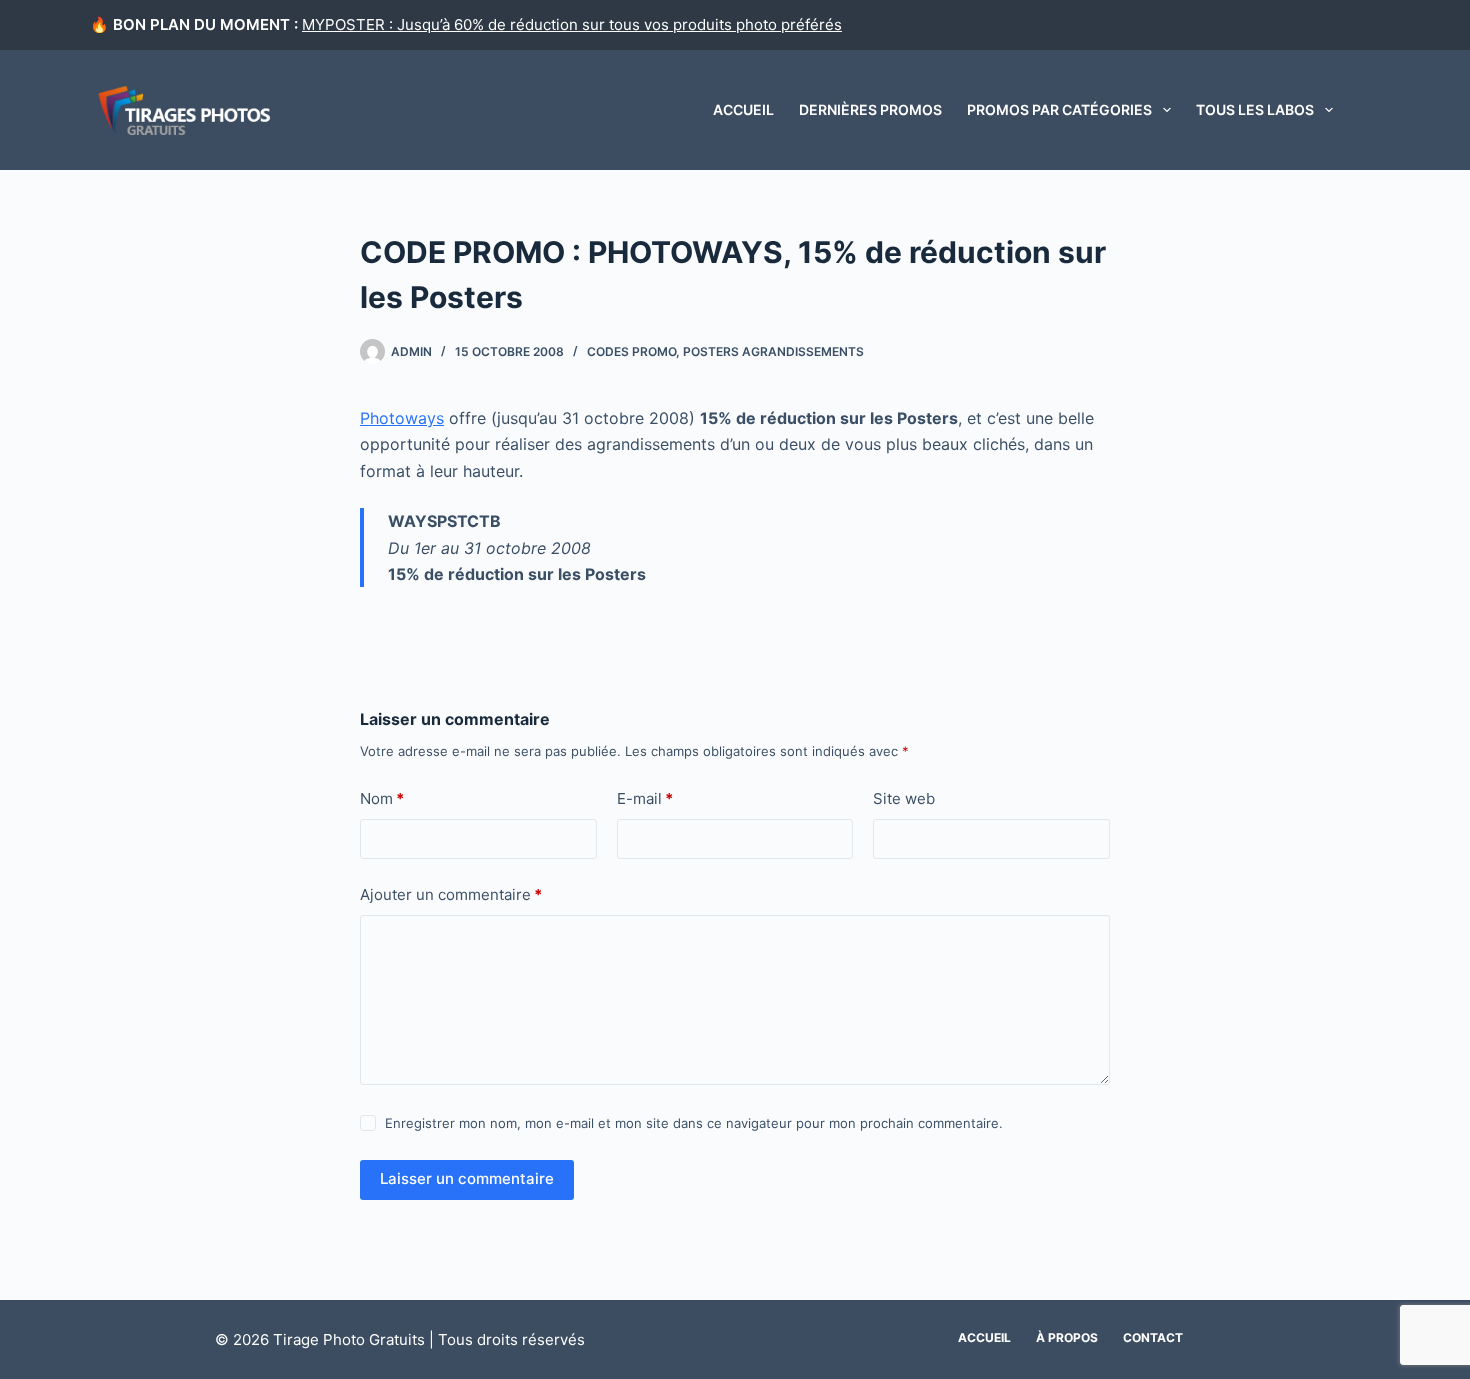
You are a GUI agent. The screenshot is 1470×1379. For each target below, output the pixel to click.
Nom (382, 798)
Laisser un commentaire (467, 1178)
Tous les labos (1255, 109)
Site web (904, 798)
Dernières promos (870, 109)
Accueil (743, 109)
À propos (1067, 1337)
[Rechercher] (1372, 110)
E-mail (645, 798)
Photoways (402, 418)
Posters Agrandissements (773, 351)
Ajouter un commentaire (451, 894)
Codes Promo (631, 351)
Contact (1153, 1337)
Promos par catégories (1059, 109)
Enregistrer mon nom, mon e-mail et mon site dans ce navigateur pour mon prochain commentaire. (694, 1123)
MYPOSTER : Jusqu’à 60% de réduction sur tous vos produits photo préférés (572, 24)
